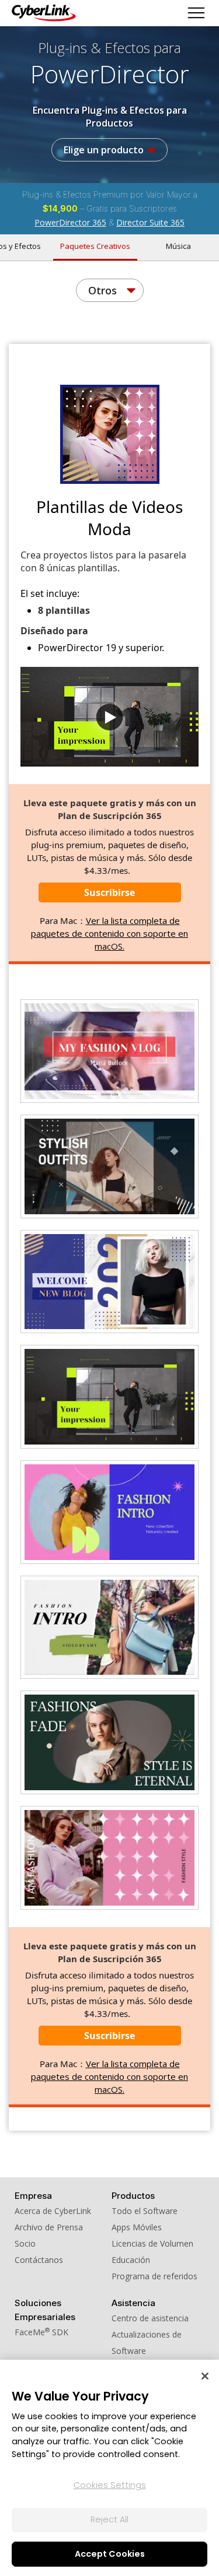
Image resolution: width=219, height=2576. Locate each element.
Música (178, 246)
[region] (109, 2468)
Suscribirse (109, 892)
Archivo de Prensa (49, 2227)
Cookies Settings (110, 2485)
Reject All (109, 2519)
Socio (25, 2243)
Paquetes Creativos (95, 246)
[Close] (205, 2376)
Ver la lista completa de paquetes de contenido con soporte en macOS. (109, 933)
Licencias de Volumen (152, 2243)
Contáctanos (39, 2260)
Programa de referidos (154, 2276)
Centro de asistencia (150, 2318)
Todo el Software (145, 2211)
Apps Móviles (137, 2227)
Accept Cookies (110, 2554)
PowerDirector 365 (70, 222)
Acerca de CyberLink (53, 2211)
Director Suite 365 (150, 222)
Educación (131, 2260)
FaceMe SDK (41, 2332)
